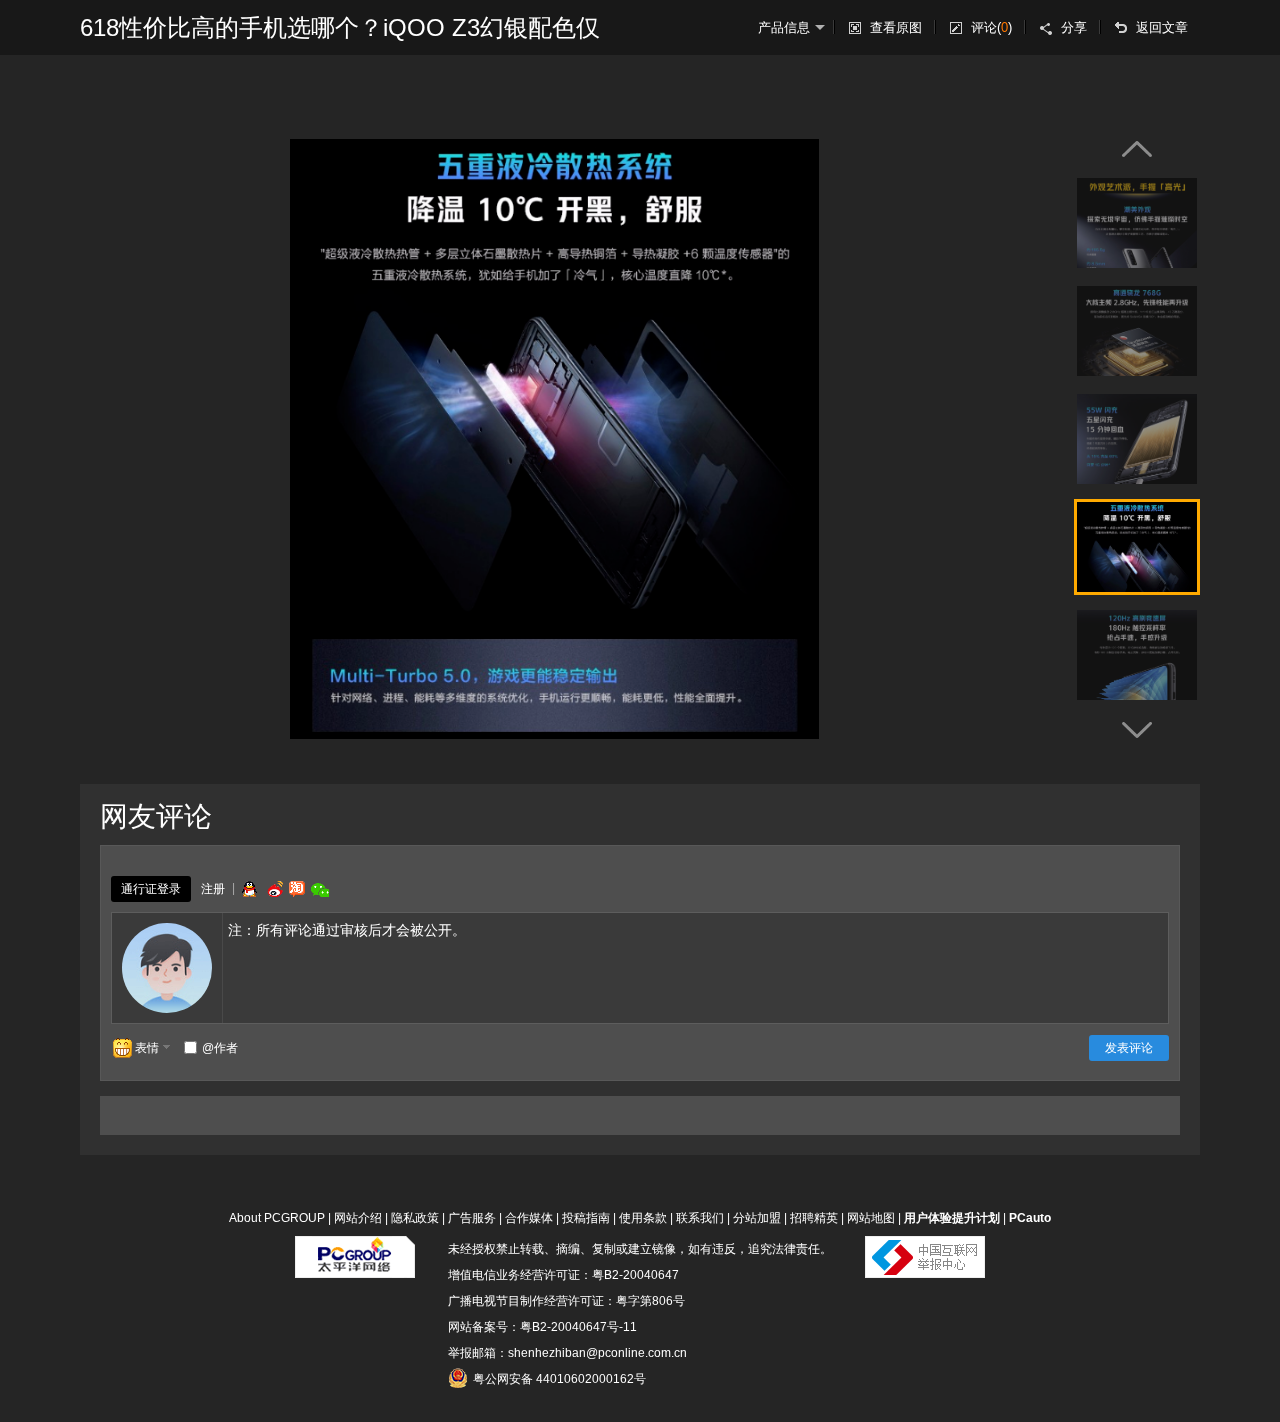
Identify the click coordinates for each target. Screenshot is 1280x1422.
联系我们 (700, 1218)
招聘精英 (814, 1218)
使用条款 (643, 1218)
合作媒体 (529, 1218)
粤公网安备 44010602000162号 (559, 1379)
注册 (213, 889)
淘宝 (297, 889)
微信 (320, 889)
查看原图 (896, 27)
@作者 (220, 1048)
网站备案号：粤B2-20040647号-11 (542, 1327)
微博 (273, 889)
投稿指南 (586, 1218)
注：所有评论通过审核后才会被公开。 (347, 930)
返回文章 (1162, 27)
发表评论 (1129, 1048)
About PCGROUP (277, 1218)
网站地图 (871, 1218)
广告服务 (472, 1218)
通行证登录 (151, 889)
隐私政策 (415, 1218)
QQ (249, 889)
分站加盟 (757, 1218)
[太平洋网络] (355, 1249)
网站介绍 (358, 1218)
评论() (991, 27)
